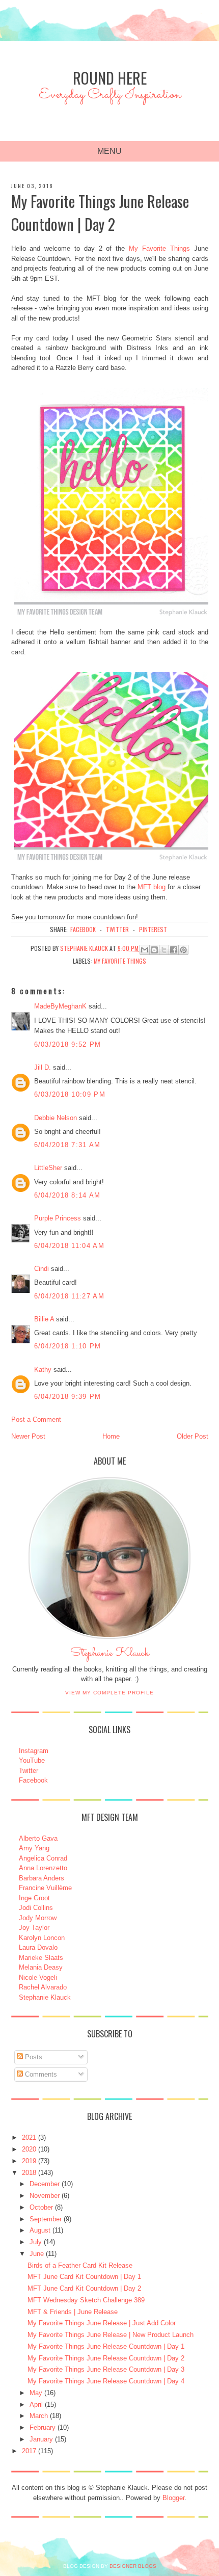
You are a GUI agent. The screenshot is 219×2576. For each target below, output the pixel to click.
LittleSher (48, 1168)
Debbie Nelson (56, 1118)
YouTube (32, 1760)
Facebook (33, 1780)
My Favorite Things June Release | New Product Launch (111, 2335)
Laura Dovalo (38, 1947)
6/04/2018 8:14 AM (67, 1195)
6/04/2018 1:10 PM (68, 1346)
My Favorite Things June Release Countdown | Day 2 (106, 2358)
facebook (83, 929)
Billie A (44, 1319)
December (45, 2184)
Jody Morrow (38, 1918)
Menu (109, 151)
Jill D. (43, 1067)
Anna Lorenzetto (43, 1868)
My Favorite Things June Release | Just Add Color (102, 2323)
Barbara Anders (42, 1878)
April (36, 2405)
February (43, 2427)
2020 (29, 2149)
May (36, 2393)
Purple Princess (58, 1218)
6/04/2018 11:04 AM (69, 1246)
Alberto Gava (38, 1838)
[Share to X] (164, 950)
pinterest (153, 929)
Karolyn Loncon (42, 1938)
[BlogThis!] (154, 950)
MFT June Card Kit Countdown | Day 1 (84, 2277)
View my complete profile (109, 1693)
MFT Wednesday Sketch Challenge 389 (86, 2300)
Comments (40, 2074)
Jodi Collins (36, 1908)
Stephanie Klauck (110, 1656)
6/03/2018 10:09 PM (70, 1094)
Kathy (43, 1370)
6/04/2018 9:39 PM (68, 1397)
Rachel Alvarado (43, 1987)
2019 (29, 2161)
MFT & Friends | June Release (73, 2312)
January (41, 2439)
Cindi (42, 1269)
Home (111, 1436)
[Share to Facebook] (174, 950)
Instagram (34, 1751)
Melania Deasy (41, 1967)
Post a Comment (36, 1419)
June (37, 2254)
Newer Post (28, 1436)
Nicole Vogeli (38, 1977)
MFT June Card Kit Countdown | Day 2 (84, 2288)
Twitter (29, 1771)
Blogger (173, 2498)
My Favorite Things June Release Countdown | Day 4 (106, 2381)
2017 (29, 2451)
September (46, 2219)
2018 (29, 2173)
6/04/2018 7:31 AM (67, 1145)
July (36, 2242)
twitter (117, 929)
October (41, 2207)
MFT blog (152, 887)
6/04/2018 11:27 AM (69, 1296)
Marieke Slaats (41, 1958)
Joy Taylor (34, 1928)
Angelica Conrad (43, 1858)
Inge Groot (34, 1898)
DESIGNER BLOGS (133, 2566)
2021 (29, 2137)
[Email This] (145, 950)
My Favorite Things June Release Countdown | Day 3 (106, 2369)
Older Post (193, 1436)
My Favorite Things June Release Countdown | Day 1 (106, 2346)
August (40, 2230)
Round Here (110, 78)
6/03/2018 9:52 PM (68, 1044)
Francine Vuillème (45, 1888)
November (45, 2196)
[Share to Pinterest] (183, 950)
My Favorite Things (159, 248)
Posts (33, 2057)
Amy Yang (34, 1848)
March (39, 2416)
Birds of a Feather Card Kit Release (80, 2265)
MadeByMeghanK (60, 1006)
